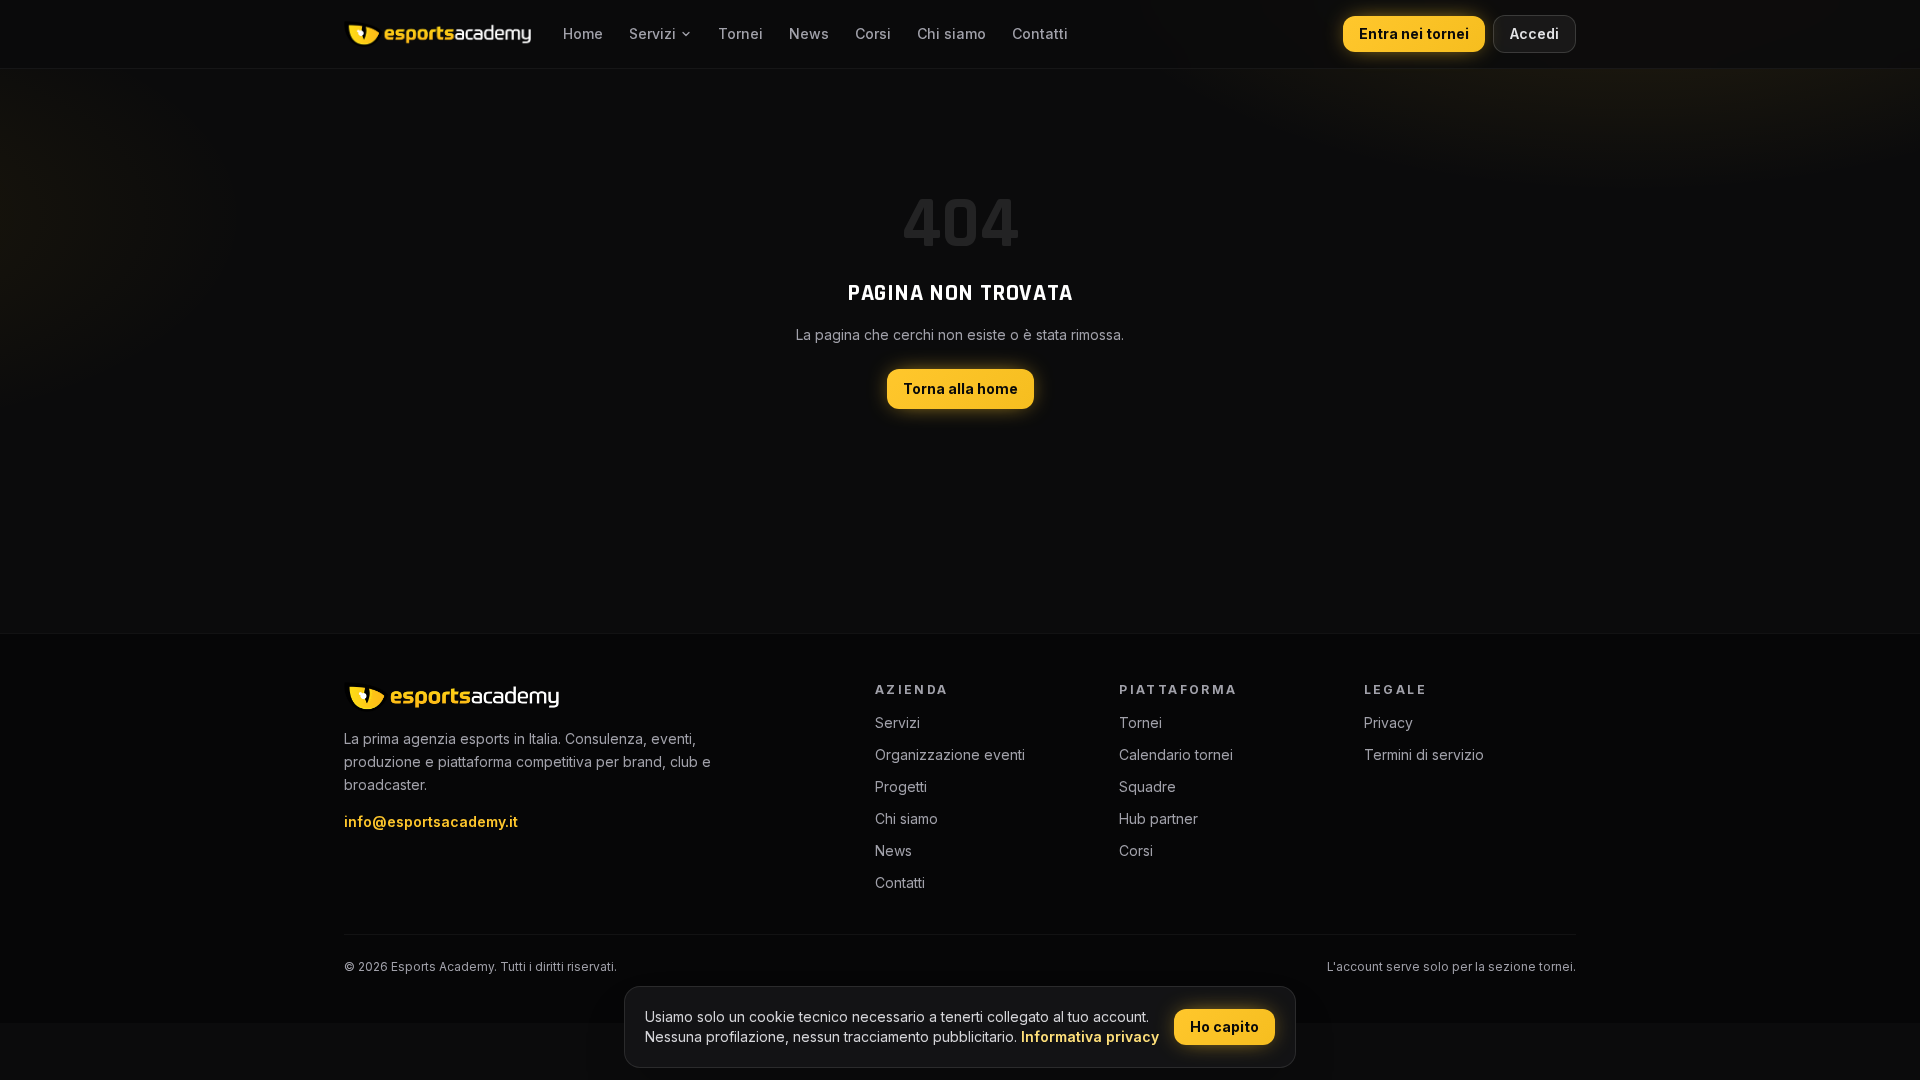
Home (583, 33)
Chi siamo (951, 33)
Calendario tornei (1176, 754)
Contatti (1040, 33)
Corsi (873, 33)
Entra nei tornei (1414, 33)
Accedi (1534, 33)
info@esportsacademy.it (431, 821)
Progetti (901, 786)
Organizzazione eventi (950, 754)
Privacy (1388, 722)
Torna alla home (960, 388)
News (809, 33)
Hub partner (1158, 818)
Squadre (1147, 786)
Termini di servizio (1424, 754)
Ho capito (1224, 1026)
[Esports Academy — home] (437, 34)
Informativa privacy (1090, 1036)
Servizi (652, 33)
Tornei (740, 33)
